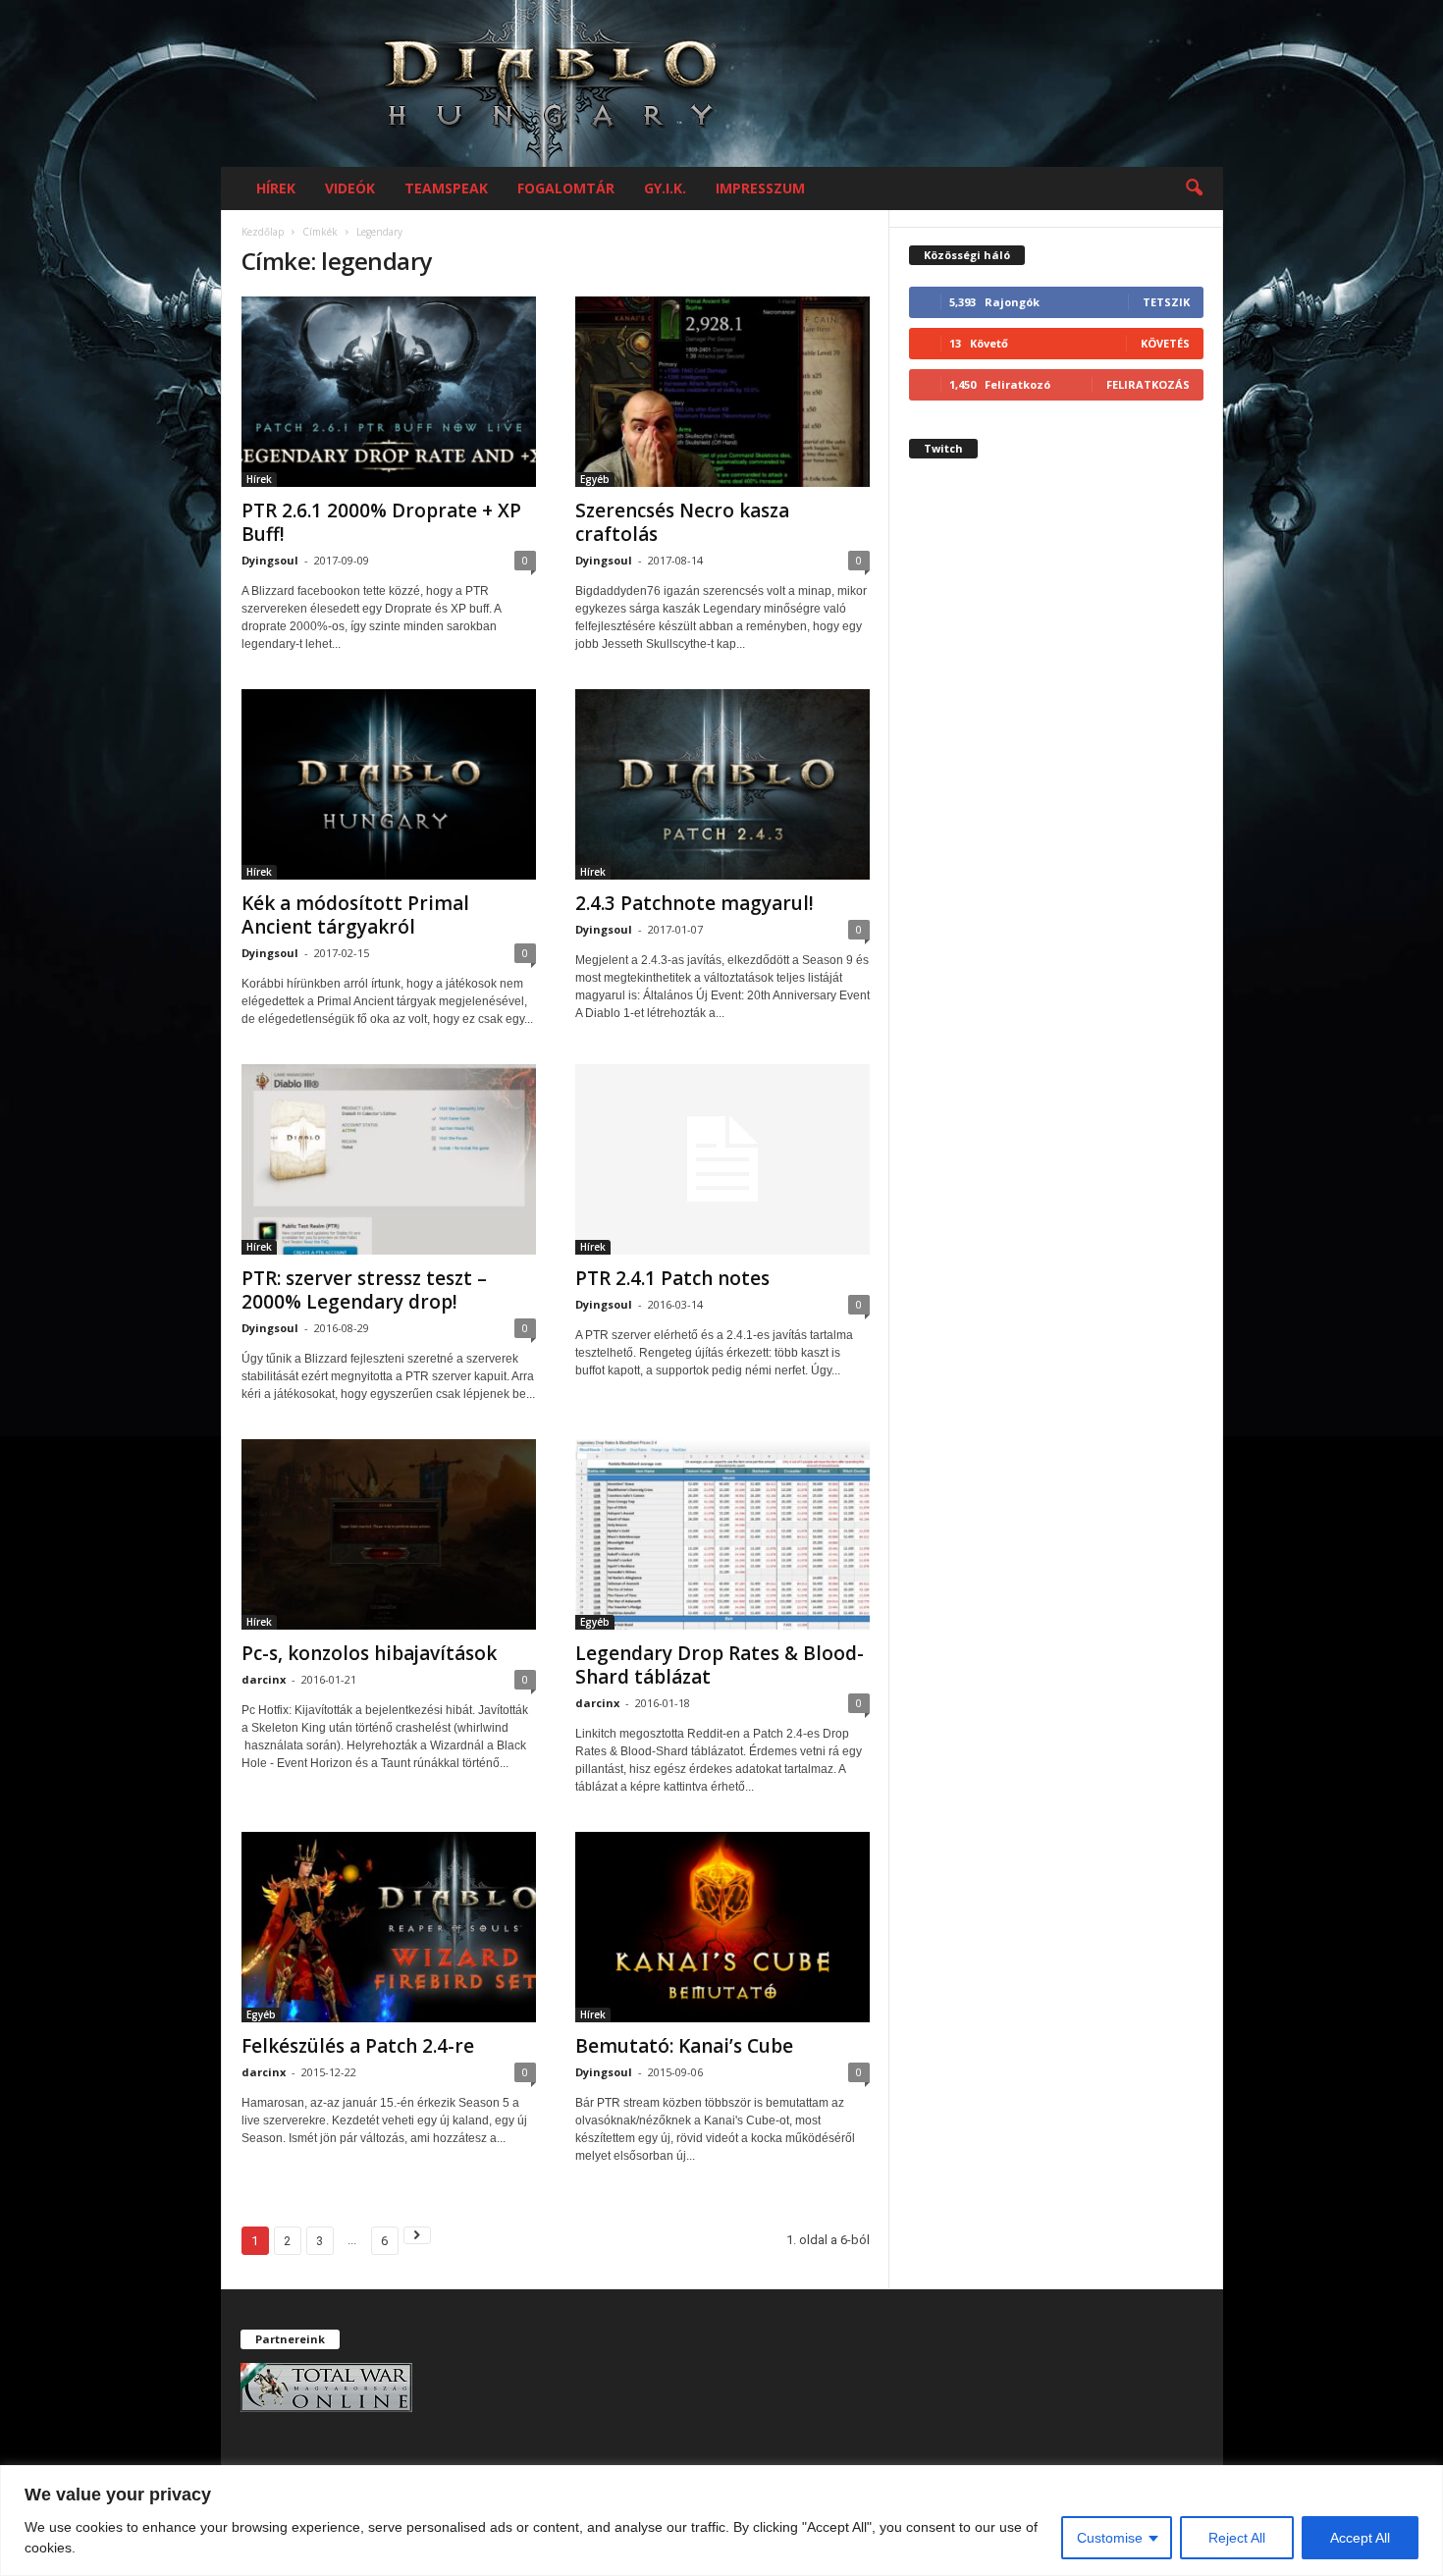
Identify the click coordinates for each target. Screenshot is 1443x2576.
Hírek (276, 188)
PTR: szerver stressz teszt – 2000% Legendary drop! (364, 1290)
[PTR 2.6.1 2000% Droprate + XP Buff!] (389, 392)
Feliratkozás (1148, 384)
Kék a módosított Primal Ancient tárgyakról (355, 915)
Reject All (1237, 2538)
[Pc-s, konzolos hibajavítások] (389, 1534)
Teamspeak (446, 188)
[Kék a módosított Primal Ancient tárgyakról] (389, 784)
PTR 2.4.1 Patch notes (672, 1278)
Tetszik (1166, 302)
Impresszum (760, 188)
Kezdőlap (263, 232)
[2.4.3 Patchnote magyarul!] (722, 784)
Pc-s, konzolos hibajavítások (369, 1653)
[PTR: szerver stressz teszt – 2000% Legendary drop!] (389, 1159)
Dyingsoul (270, 560)
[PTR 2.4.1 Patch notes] (722, 1159)
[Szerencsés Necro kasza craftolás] (722, 392)
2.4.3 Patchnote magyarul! (695, 903)
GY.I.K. (665, 188)
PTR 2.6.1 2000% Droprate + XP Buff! (381, 522)
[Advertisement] (1056, 829)
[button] (1194, 188)
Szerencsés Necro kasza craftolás (682, 522)
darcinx (264, 1679)
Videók (350, 188)
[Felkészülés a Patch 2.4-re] (389, 1927)
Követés (1165, 343)
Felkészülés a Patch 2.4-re (358, 2046)
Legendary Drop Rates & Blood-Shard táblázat (720, 1665)
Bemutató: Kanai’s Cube (684, 2046)
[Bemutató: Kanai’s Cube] (722, 1927)
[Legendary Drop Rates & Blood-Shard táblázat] (722, 1534)
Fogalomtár (566, 188)
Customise (1110, 2538)
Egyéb (595, 479)
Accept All (1360, 2538)
